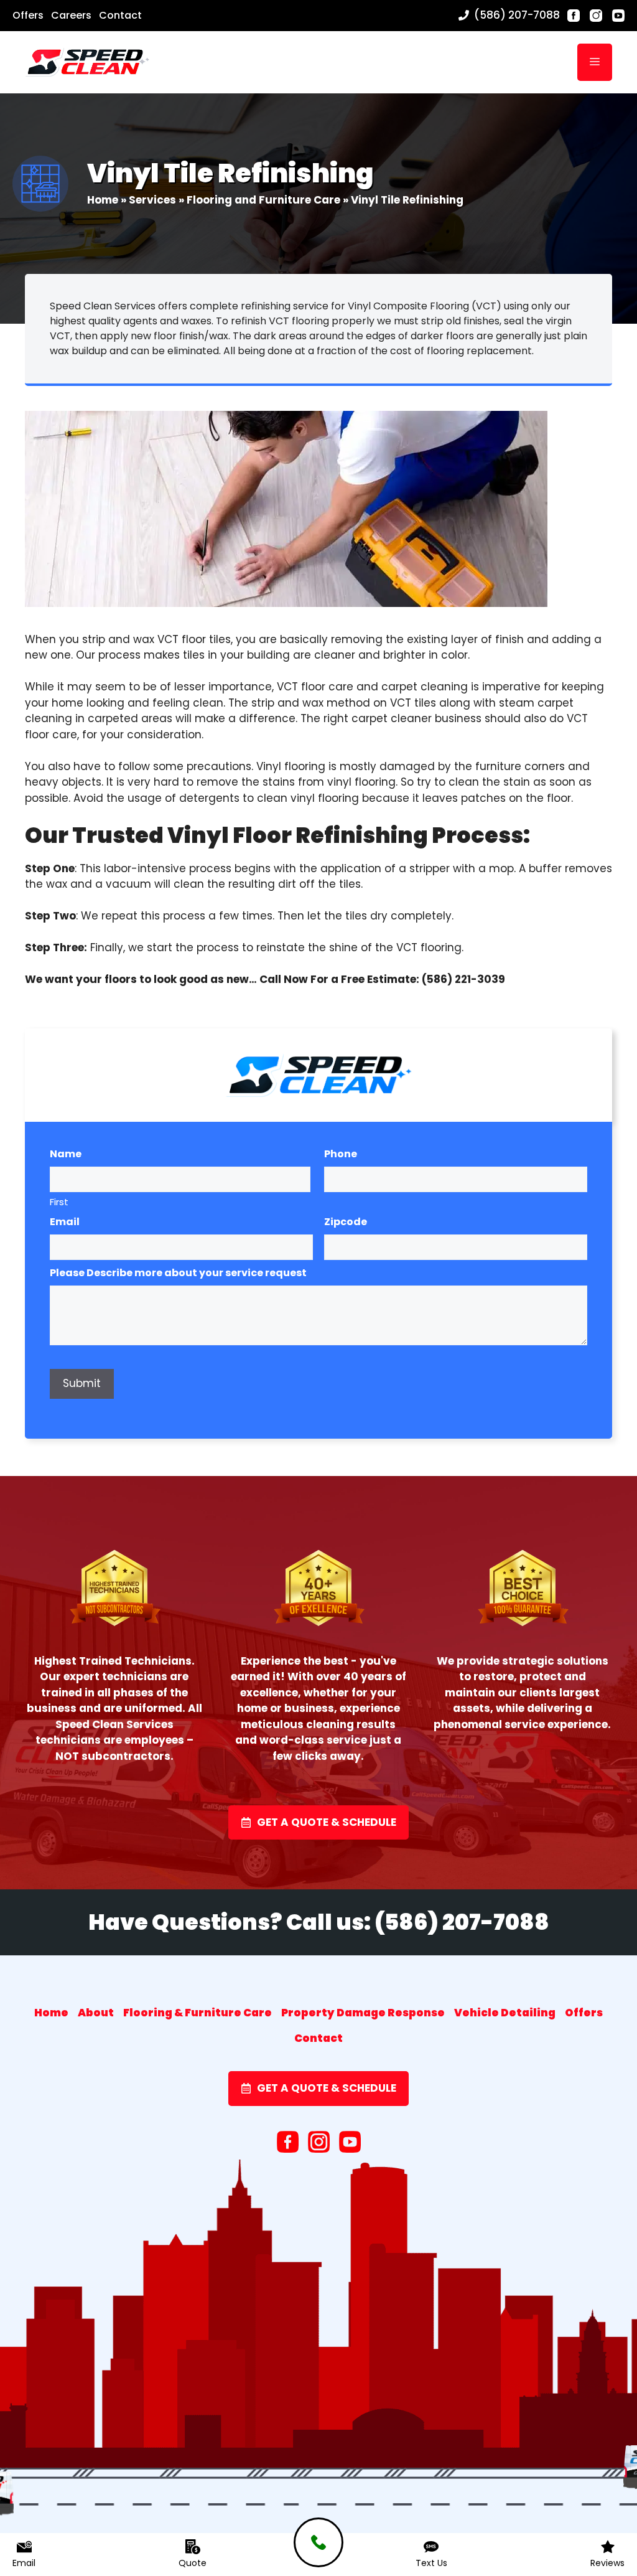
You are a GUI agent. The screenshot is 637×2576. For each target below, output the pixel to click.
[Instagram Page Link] (596, 16)
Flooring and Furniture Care (263, 200)
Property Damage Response (363, 2013)
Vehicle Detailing (505, 2013)
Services (152, 200)
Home (103, 200)
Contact (120, 15)
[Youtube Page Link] (618, 16)
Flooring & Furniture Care (198, 2013)
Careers (71, 15)
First (59, 1202)
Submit (82, 1383)
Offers (28, 15)
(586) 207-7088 (517, 15)
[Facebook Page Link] (574, 16)
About (96, 2013)
